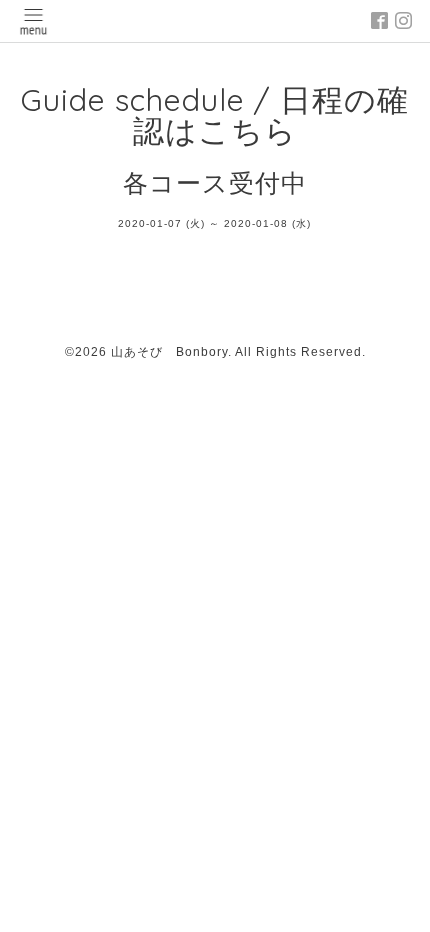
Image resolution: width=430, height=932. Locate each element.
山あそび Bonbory (169, 352)
